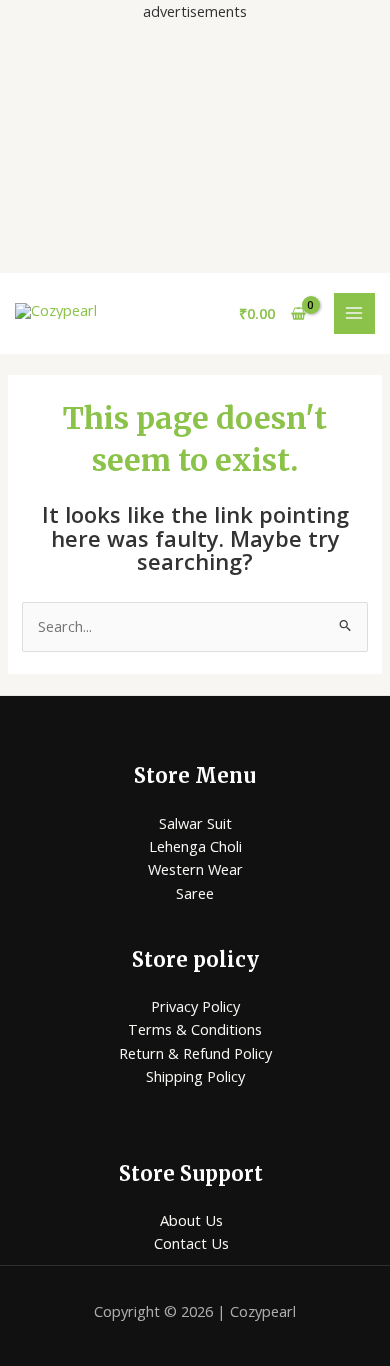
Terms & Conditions (195, 1029)
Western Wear (195, 869)
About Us (191, 1220)
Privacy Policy (195, 1006)
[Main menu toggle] (355, 314)
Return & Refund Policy (195, 1053)
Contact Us (191, 1243)
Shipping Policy (195, 1076)
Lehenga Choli (195, 846)
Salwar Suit (195, 823)
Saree (195, 893)
